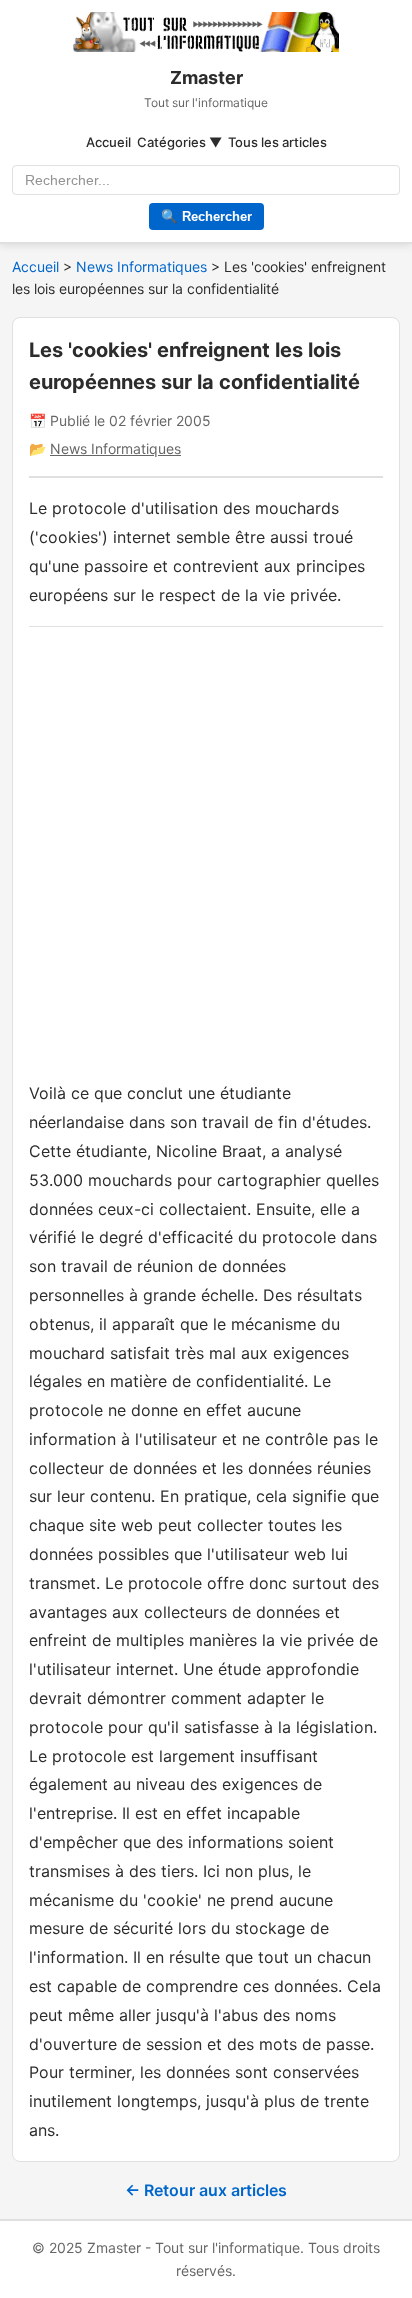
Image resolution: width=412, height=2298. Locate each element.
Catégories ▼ (179, 142)
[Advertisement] (206, 849)
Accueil (108, 142)
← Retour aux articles (206, 2190)
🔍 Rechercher (206, 216)
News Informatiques (143, 266)
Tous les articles (277, 142)
